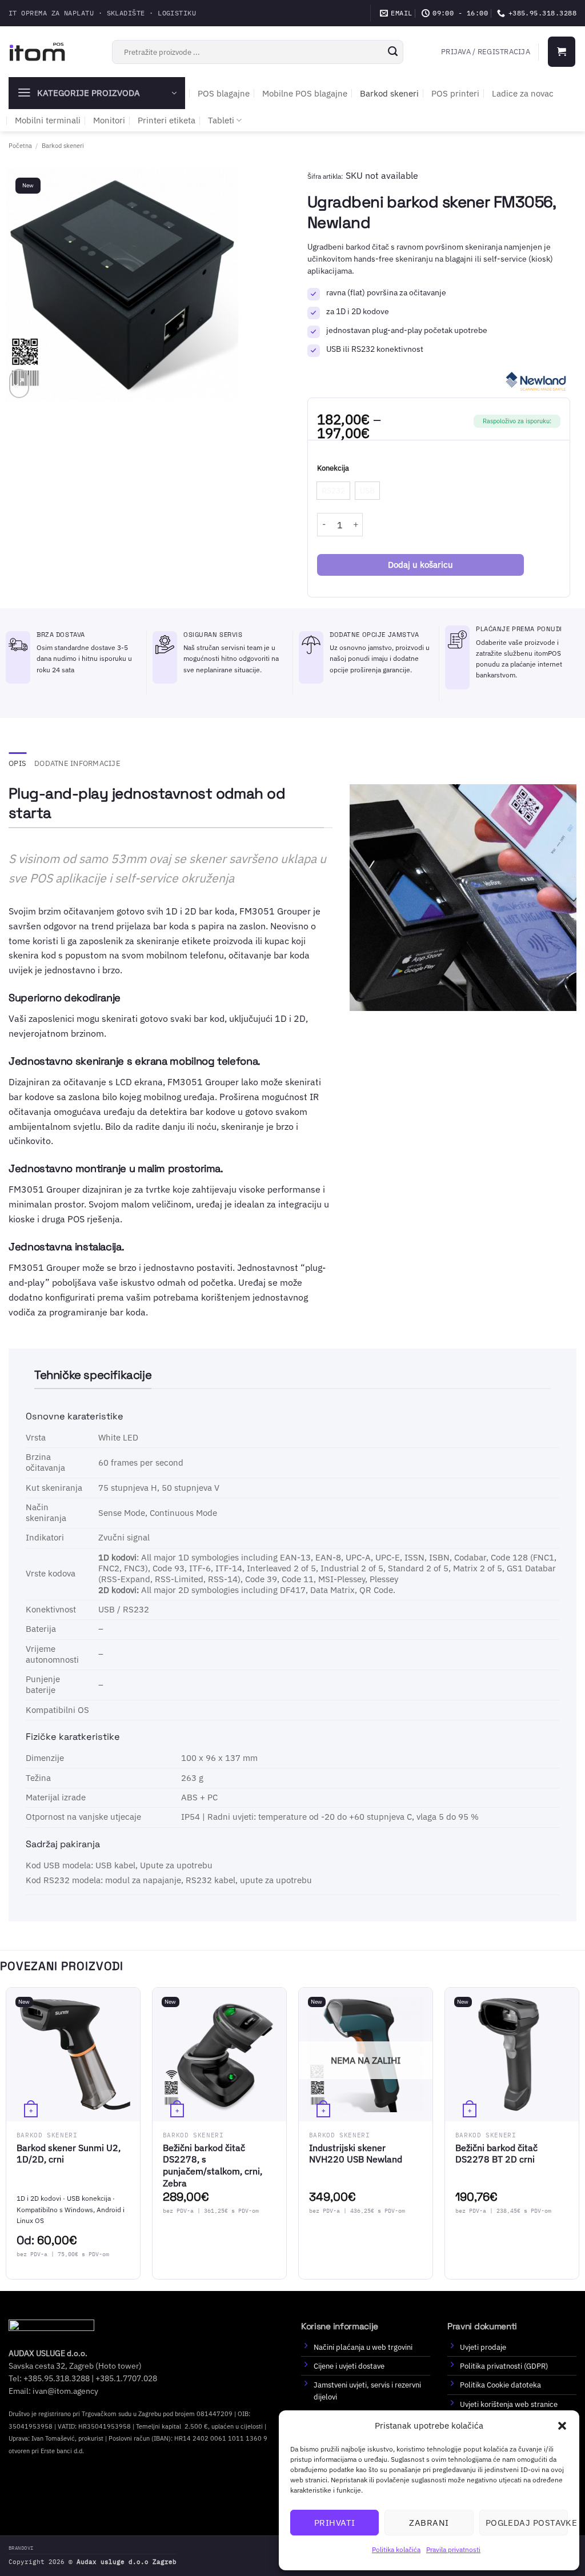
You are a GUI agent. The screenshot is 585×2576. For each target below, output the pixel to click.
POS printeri (455, 93)
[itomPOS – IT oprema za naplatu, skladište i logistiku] (37, 51)
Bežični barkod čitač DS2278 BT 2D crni (496, 2154)
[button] (562, 2426)
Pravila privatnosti (453, 2549)
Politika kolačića (396, 2549)
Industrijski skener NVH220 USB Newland (356, 2154)
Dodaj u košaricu (420, 565)
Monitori (109, 120)
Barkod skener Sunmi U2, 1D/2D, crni (69, 2154)
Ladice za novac (523, 93)
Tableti (221, 120)
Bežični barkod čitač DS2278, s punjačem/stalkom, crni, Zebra (213, 2165)
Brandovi (21, 2548)
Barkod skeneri (389, 93)
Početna (20, 145)
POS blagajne (224, 93)
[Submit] (393, 52)
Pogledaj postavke (527, 2523)
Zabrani (429, 2523)
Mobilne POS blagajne (305, 93)
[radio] (333, 491)
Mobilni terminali (48, 120)
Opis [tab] (17, 763)
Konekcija (333, 468)
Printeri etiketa (167, 120)
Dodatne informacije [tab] (77, 763)
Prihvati (335, 2523)
